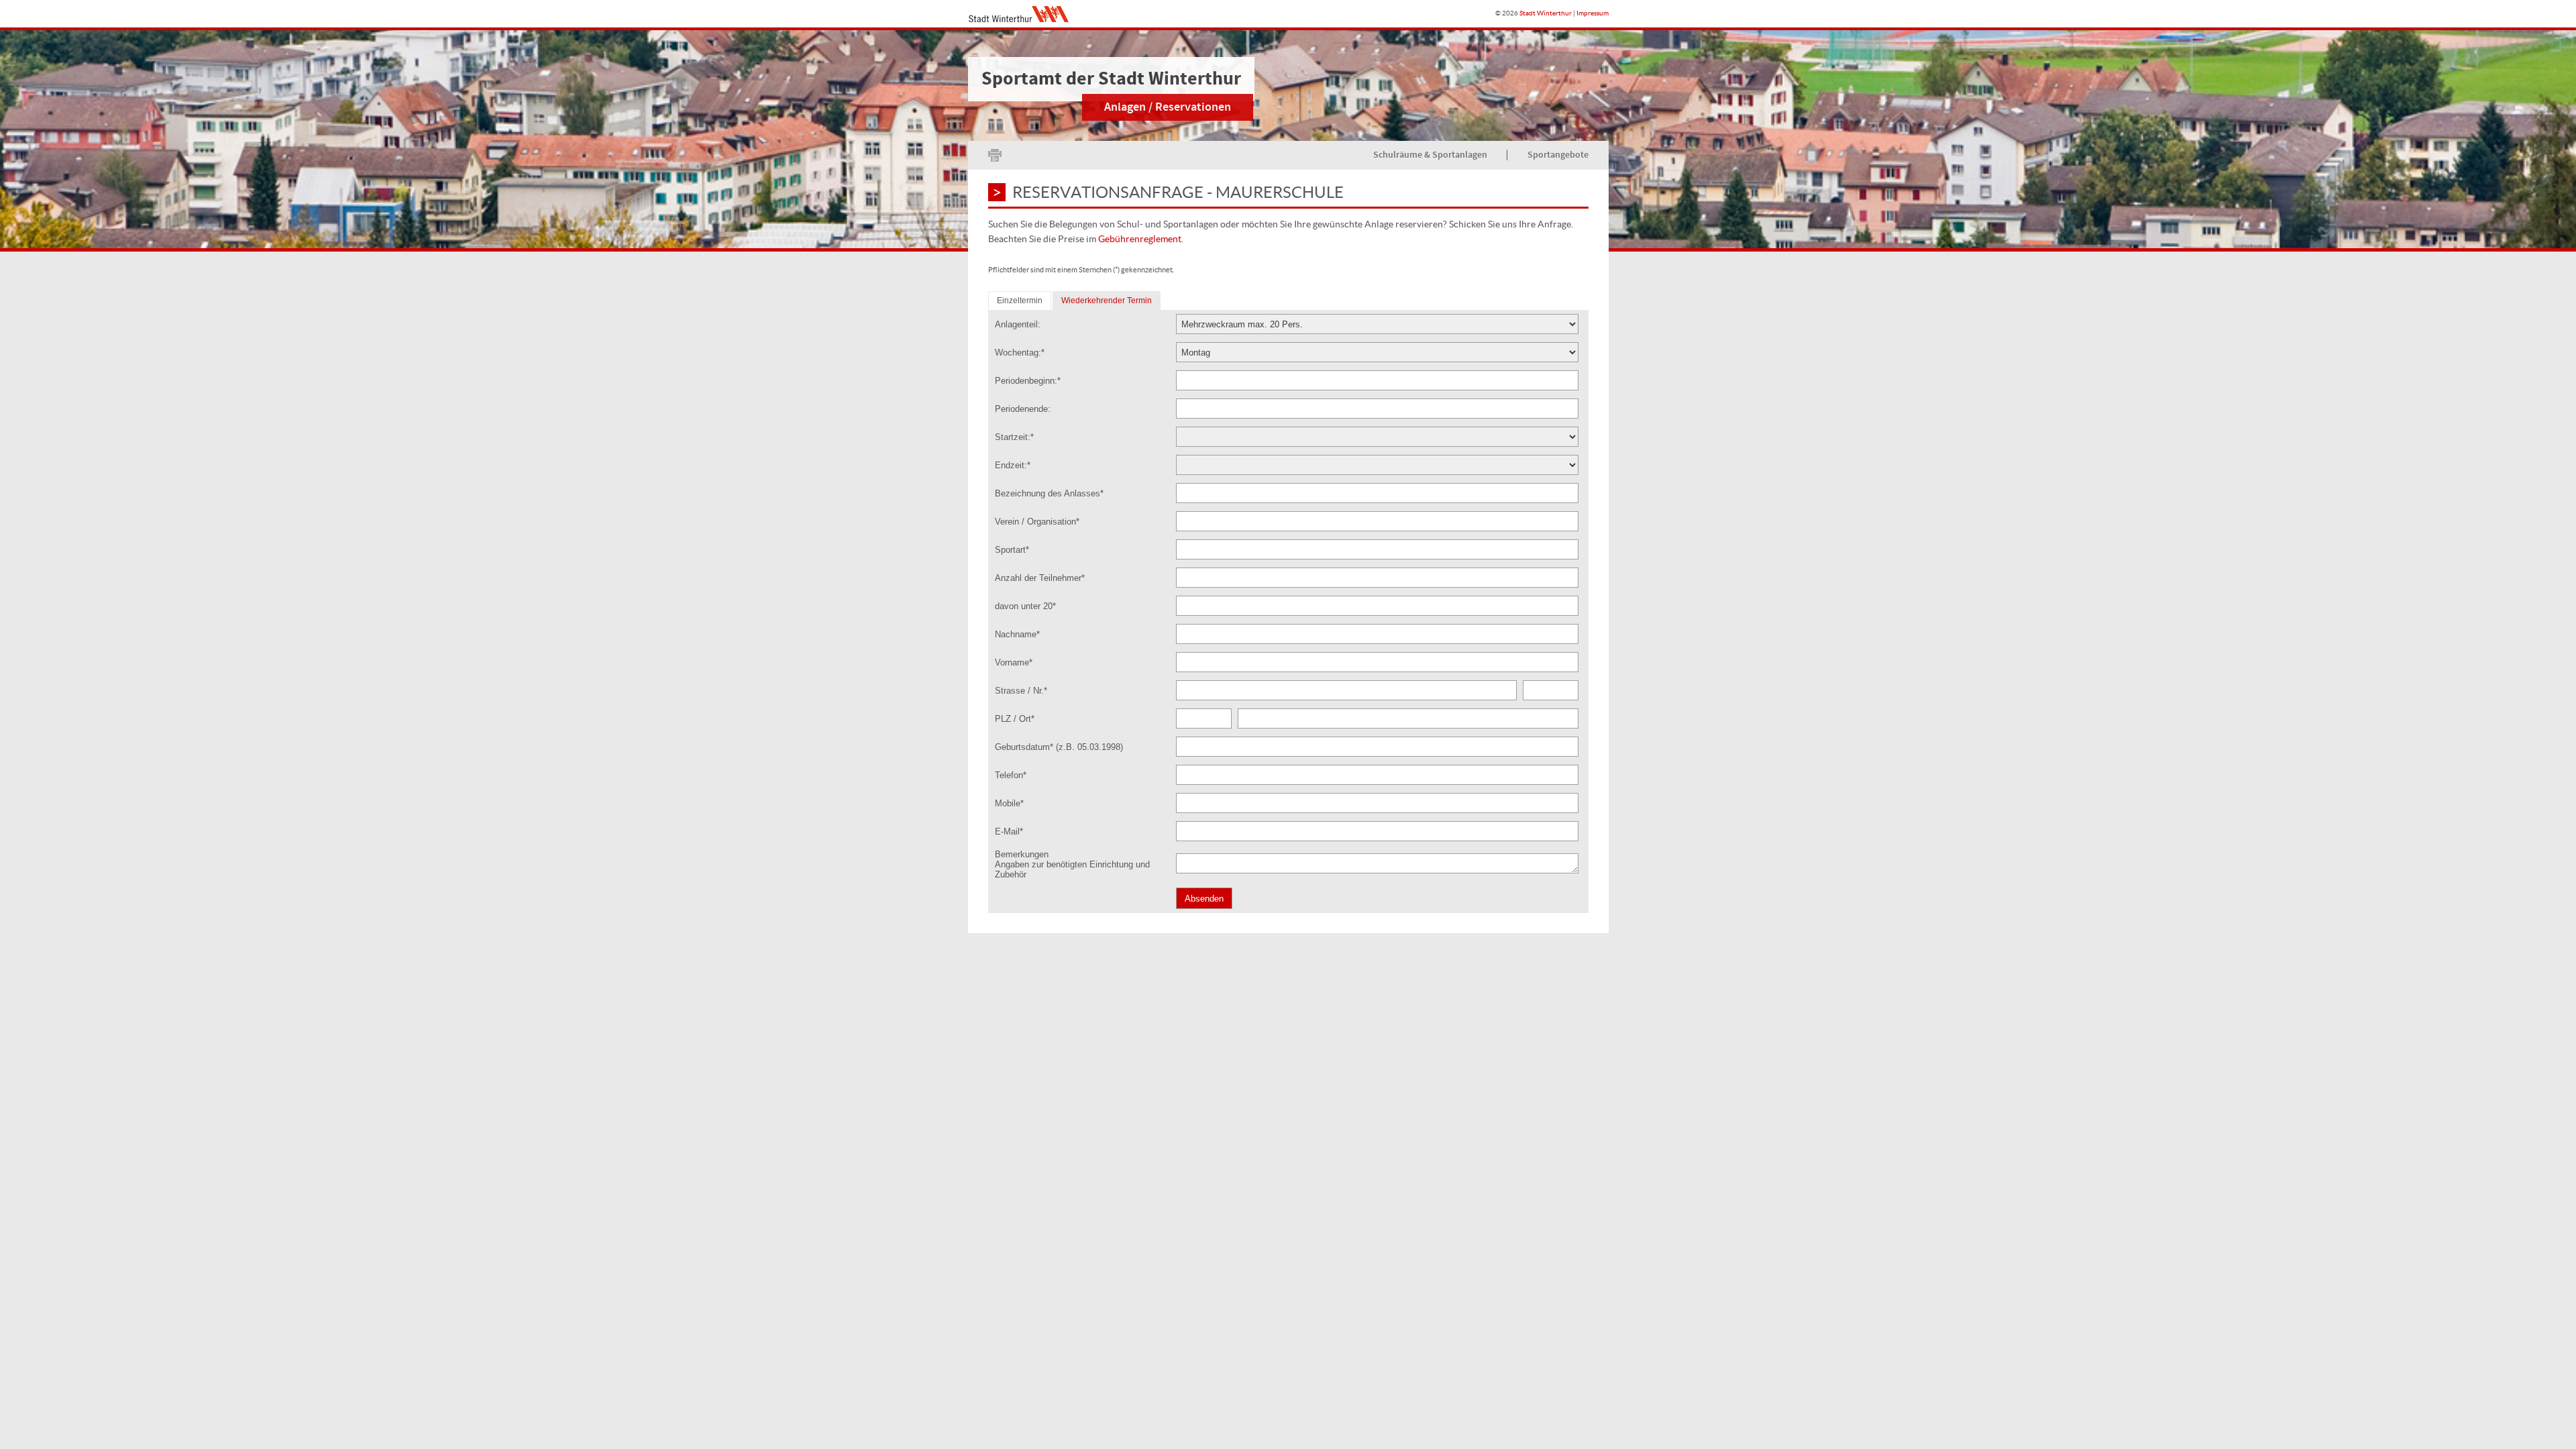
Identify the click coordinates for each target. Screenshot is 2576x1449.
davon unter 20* (1025, 606)
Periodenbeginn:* (1028, 381)
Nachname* (1017, 634)
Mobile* (1009, 803)
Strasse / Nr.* (1021, 691)
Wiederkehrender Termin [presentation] (1107, 301)
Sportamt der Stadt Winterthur (1111, 79)
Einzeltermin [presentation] (1020, 301)
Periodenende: (1023, 409)
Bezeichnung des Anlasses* (1049, 493)
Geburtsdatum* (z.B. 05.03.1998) (1059, 747)
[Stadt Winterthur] (1018, 14)
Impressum (1593, 13)
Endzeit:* (1013, 465)
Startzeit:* (1014, 437)
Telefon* (1011, 775)
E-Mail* (1009, 831)
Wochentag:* (1020, 353)
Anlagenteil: (1018, 324)
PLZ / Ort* (1015, 719)
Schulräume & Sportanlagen (1430, 155)
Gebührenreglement (1140, 239)
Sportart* (1012, 550)
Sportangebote (1558, 155)
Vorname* (1014, 662)
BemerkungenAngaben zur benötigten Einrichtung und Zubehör (1072, 864)
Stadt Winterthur (1546, 13)
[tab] (1020, 301)
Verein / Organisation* (1037, 522)
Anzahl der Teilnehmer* (1040, 578)
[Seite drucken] (995, 155)
